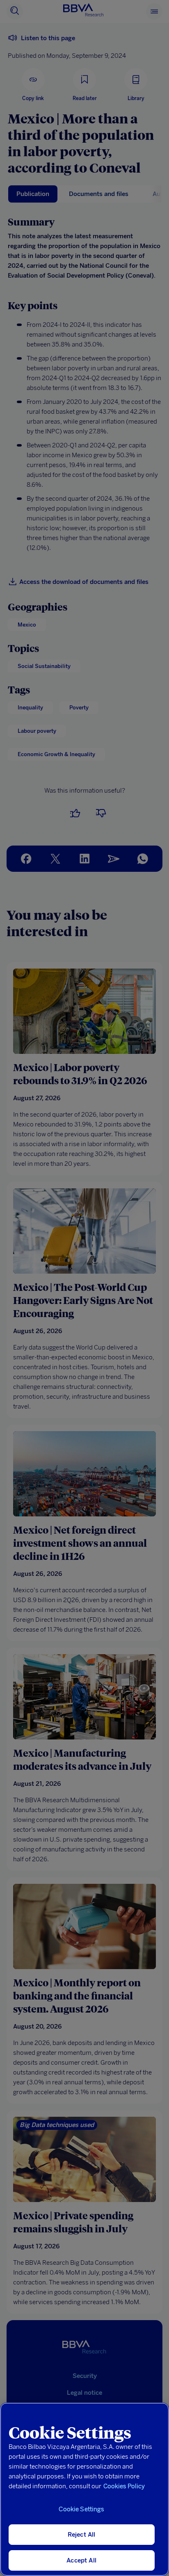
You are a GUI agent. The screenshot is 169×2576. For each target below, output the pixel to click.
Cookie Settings (81, 2509)
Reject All (82, 2535)
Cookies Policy (124, 2486)
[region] (84, 2489)
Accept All (81, 2560)
